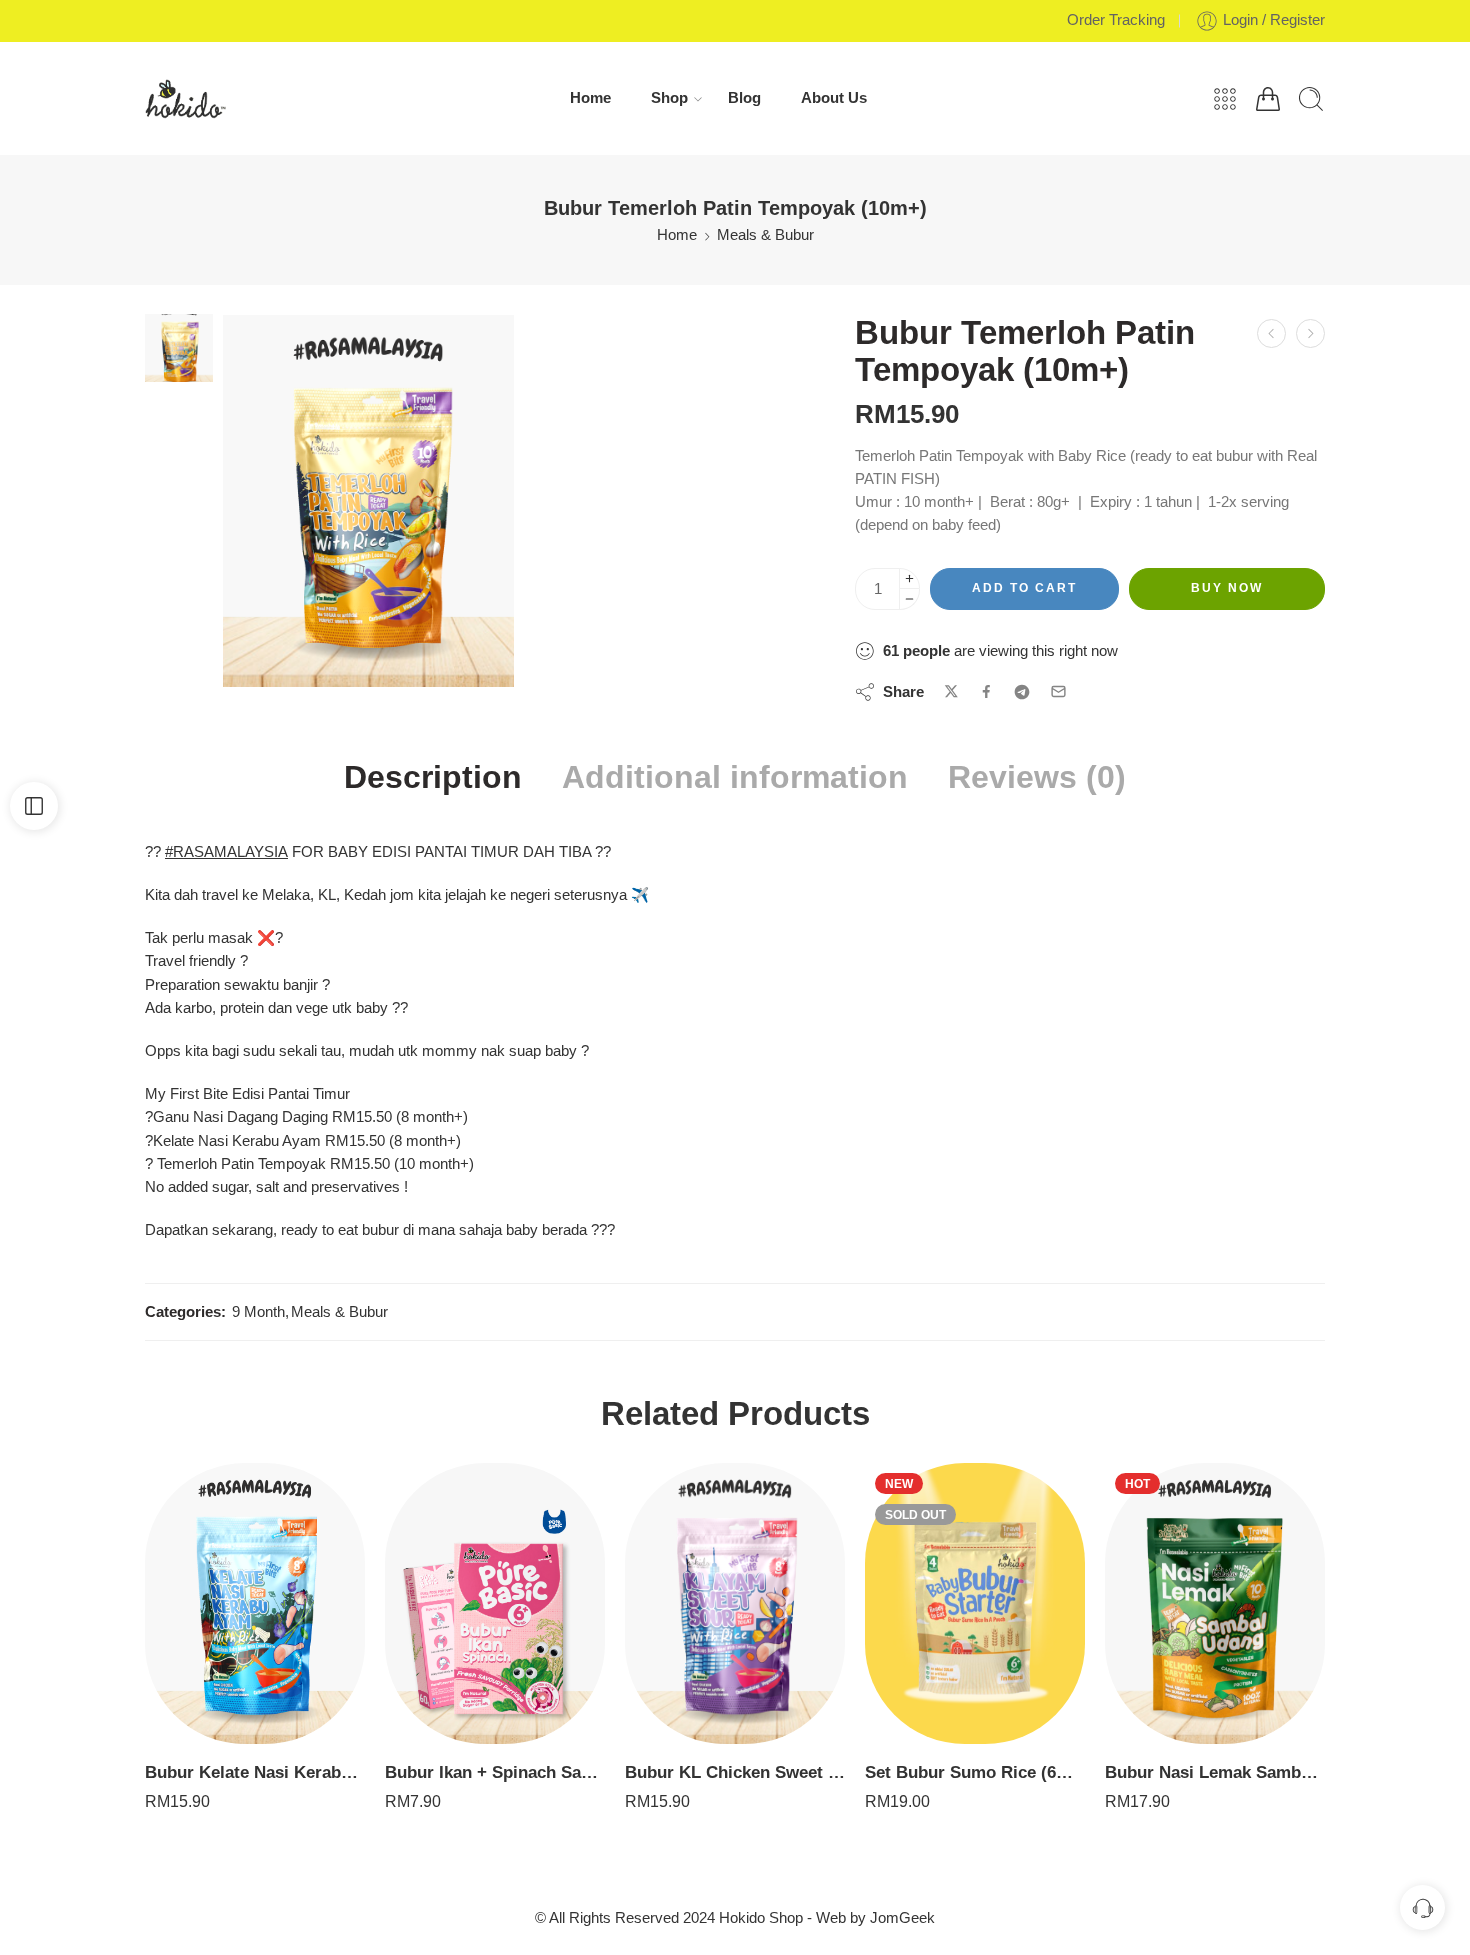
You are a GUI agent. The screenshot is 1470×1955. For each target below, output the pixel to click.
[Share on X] (951, 691)
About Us (834, 98)
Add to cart (1024, 588)
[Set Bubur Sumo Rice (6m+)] (975, 1603)
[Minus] (909, 599)
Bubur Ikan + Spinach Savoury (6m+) (495, 1772)
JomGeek (902, 1918)
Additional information (735, 778)
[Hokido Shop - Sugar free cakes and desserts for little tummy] (185, 99)
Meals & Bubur (765, 235)
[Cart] (1268, 99)
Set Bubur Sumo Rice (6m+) (975, 1772)
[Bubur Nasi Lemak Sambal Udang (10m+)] (1215, 1603)
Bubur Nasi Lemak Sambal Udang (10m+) (1215, 1772)
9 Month (258, 1312)
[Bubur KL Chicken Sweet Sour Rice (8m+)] (735, 1603)
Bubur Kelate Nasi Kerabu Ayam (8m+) (255, 1772)
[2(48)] (179, 347)
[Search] (1311, 99)
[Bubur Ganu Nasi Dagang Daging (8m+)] (1271, 333)
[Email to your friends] (1058, 691)
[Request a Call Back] (1422, 1907)
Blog (744, 98)
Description (433, 778)
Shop (669, 98)
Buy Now (1227, 588)
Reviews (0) (1037, 778)
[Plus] (909, 578)
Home (590, 98)
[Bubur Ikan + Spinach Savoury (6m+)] (495, 1603)
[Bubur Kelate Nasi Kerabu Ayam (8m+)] (1310, 333)
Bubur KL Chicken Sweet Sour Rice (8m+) (735, 1772)
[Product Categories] (1225, 99)
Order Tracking (1116, 20)
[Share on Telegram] (1022, 692)
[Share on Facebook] (986, 691)
